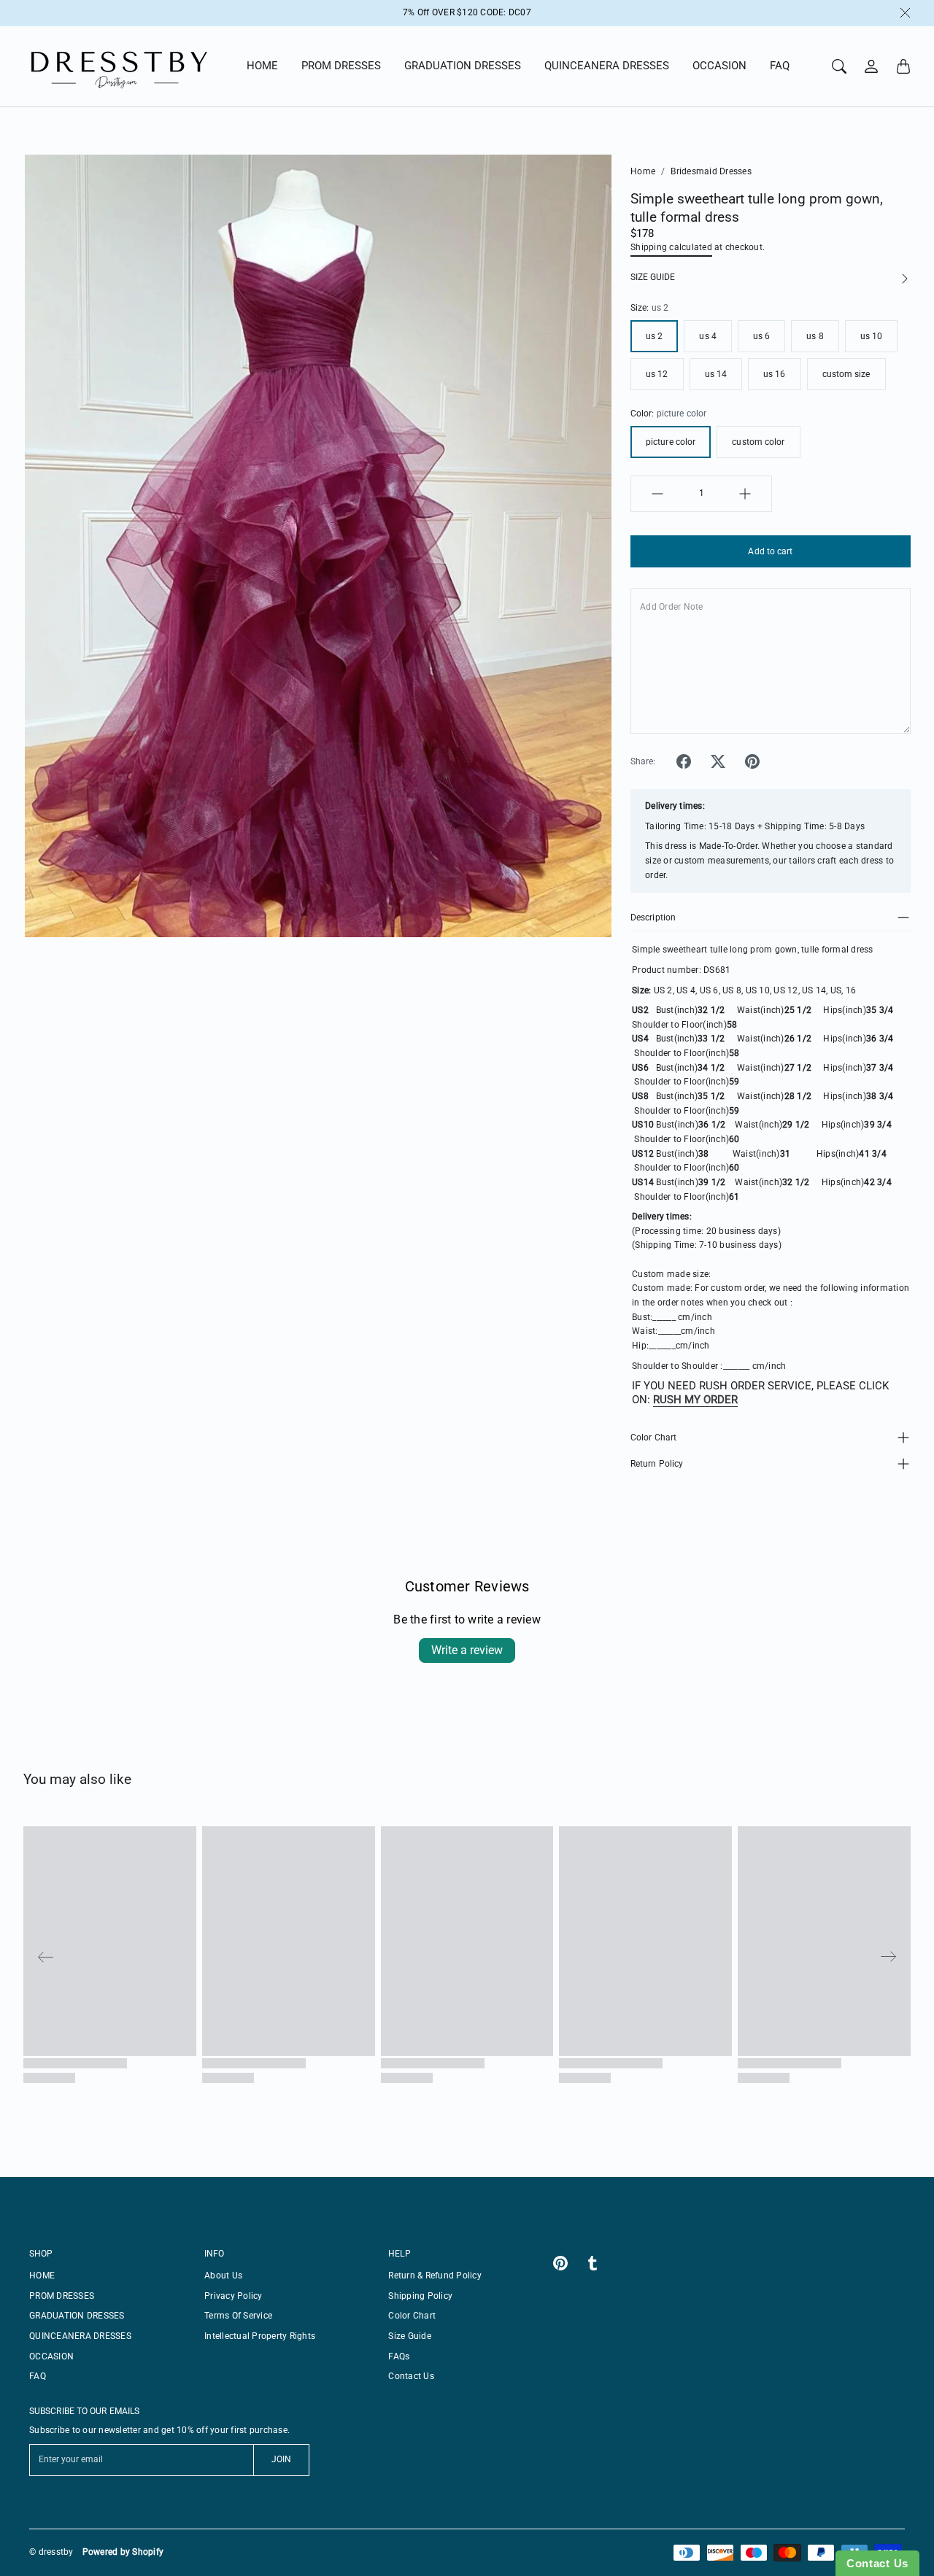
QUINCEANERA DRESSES (607, 66)
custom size (846, 374)
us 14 (716, 374)
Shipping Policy (420, 2296)
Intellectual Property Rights (260, 2336)
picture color (671, 442)
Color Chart (653, 1438)
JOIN (281, 2459)
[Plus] (745, 494)
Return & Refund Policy (435, 2276)
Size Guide (410, 2336)
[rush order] (652, 1400)
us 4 (707, 336)
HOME (262, 66)
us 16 (775, 374)
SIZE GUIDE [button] (653, 277)
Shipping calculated (671, 247)
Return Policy (657, 1464)
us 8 (815, 336)
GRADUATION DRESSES (463, 66)
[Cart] (903, 66)
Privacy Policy (233, 2296)
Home (643, 171)
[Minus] (657, 494)
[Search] (839, 66)
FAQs (399, 2356)
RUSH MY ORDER (695, 1400)
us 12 (657, 374)
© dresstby (51, 2552)
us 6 (761, 336)
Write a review (467, 1650)
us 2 (654, 336)
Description (653, 917)
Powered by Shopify (123, 2552)
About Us (223, 2276)
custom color (758, 442)
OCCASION (719, 66)
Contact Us (411, 2376)
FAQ (780, 66)
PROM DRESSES (341, 66)
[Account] (871, 66)
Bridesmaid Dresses (711, 171)
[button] (684, 761)
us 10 (872, 336)
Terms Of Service (238, 2316)
